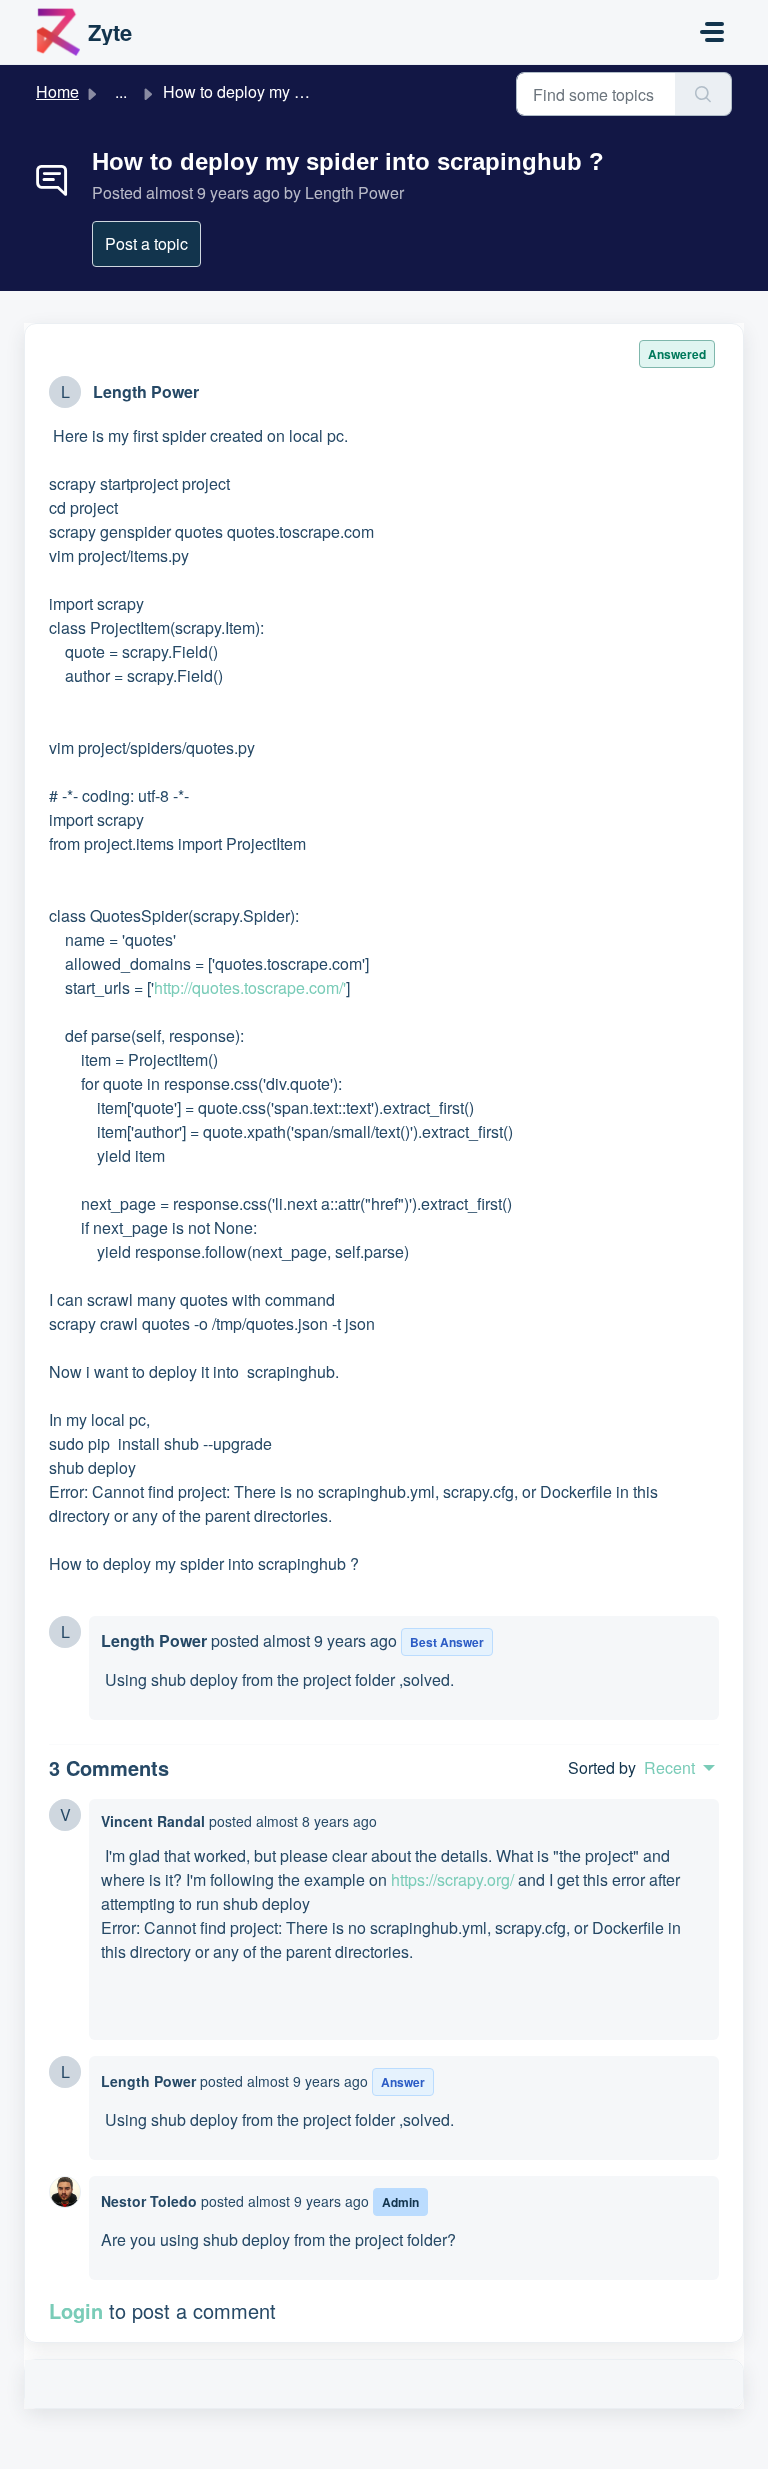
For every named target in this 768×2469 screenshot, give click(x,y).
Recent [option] (669, 1768)
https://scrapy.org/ (452, 1879)
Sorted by (602, 1767)
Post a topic (146, 243)
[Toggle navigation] (712, 32)
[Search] (703, 94)
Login (76, 2310)
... (121, 91)
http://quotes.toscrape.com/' (250, 987)
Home (57, 91)
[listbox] (679, 1768)
